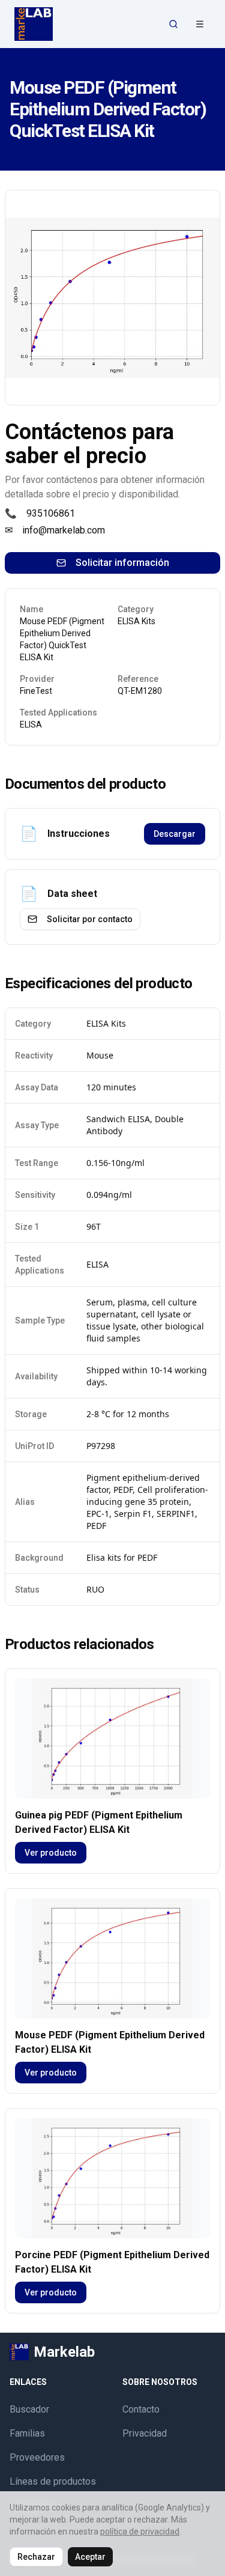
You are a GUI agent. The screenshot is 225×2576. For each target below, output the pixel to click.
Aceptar (90, 2557)
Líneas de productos (53, 2481)
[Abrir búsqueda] (173, 24)
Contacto (141, 2409)
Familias (27, 2433)
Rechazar (36, 2557)
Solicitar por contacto (90, 919)
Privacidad (145, 2433)
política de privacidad (140, 2532)
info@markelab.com (64, 530)
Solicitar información (122, 563)
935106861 (51, 513)
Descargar (175, 834)
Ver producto (51, 1853)
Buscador (29, 2409)
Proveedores (37, 2457)
